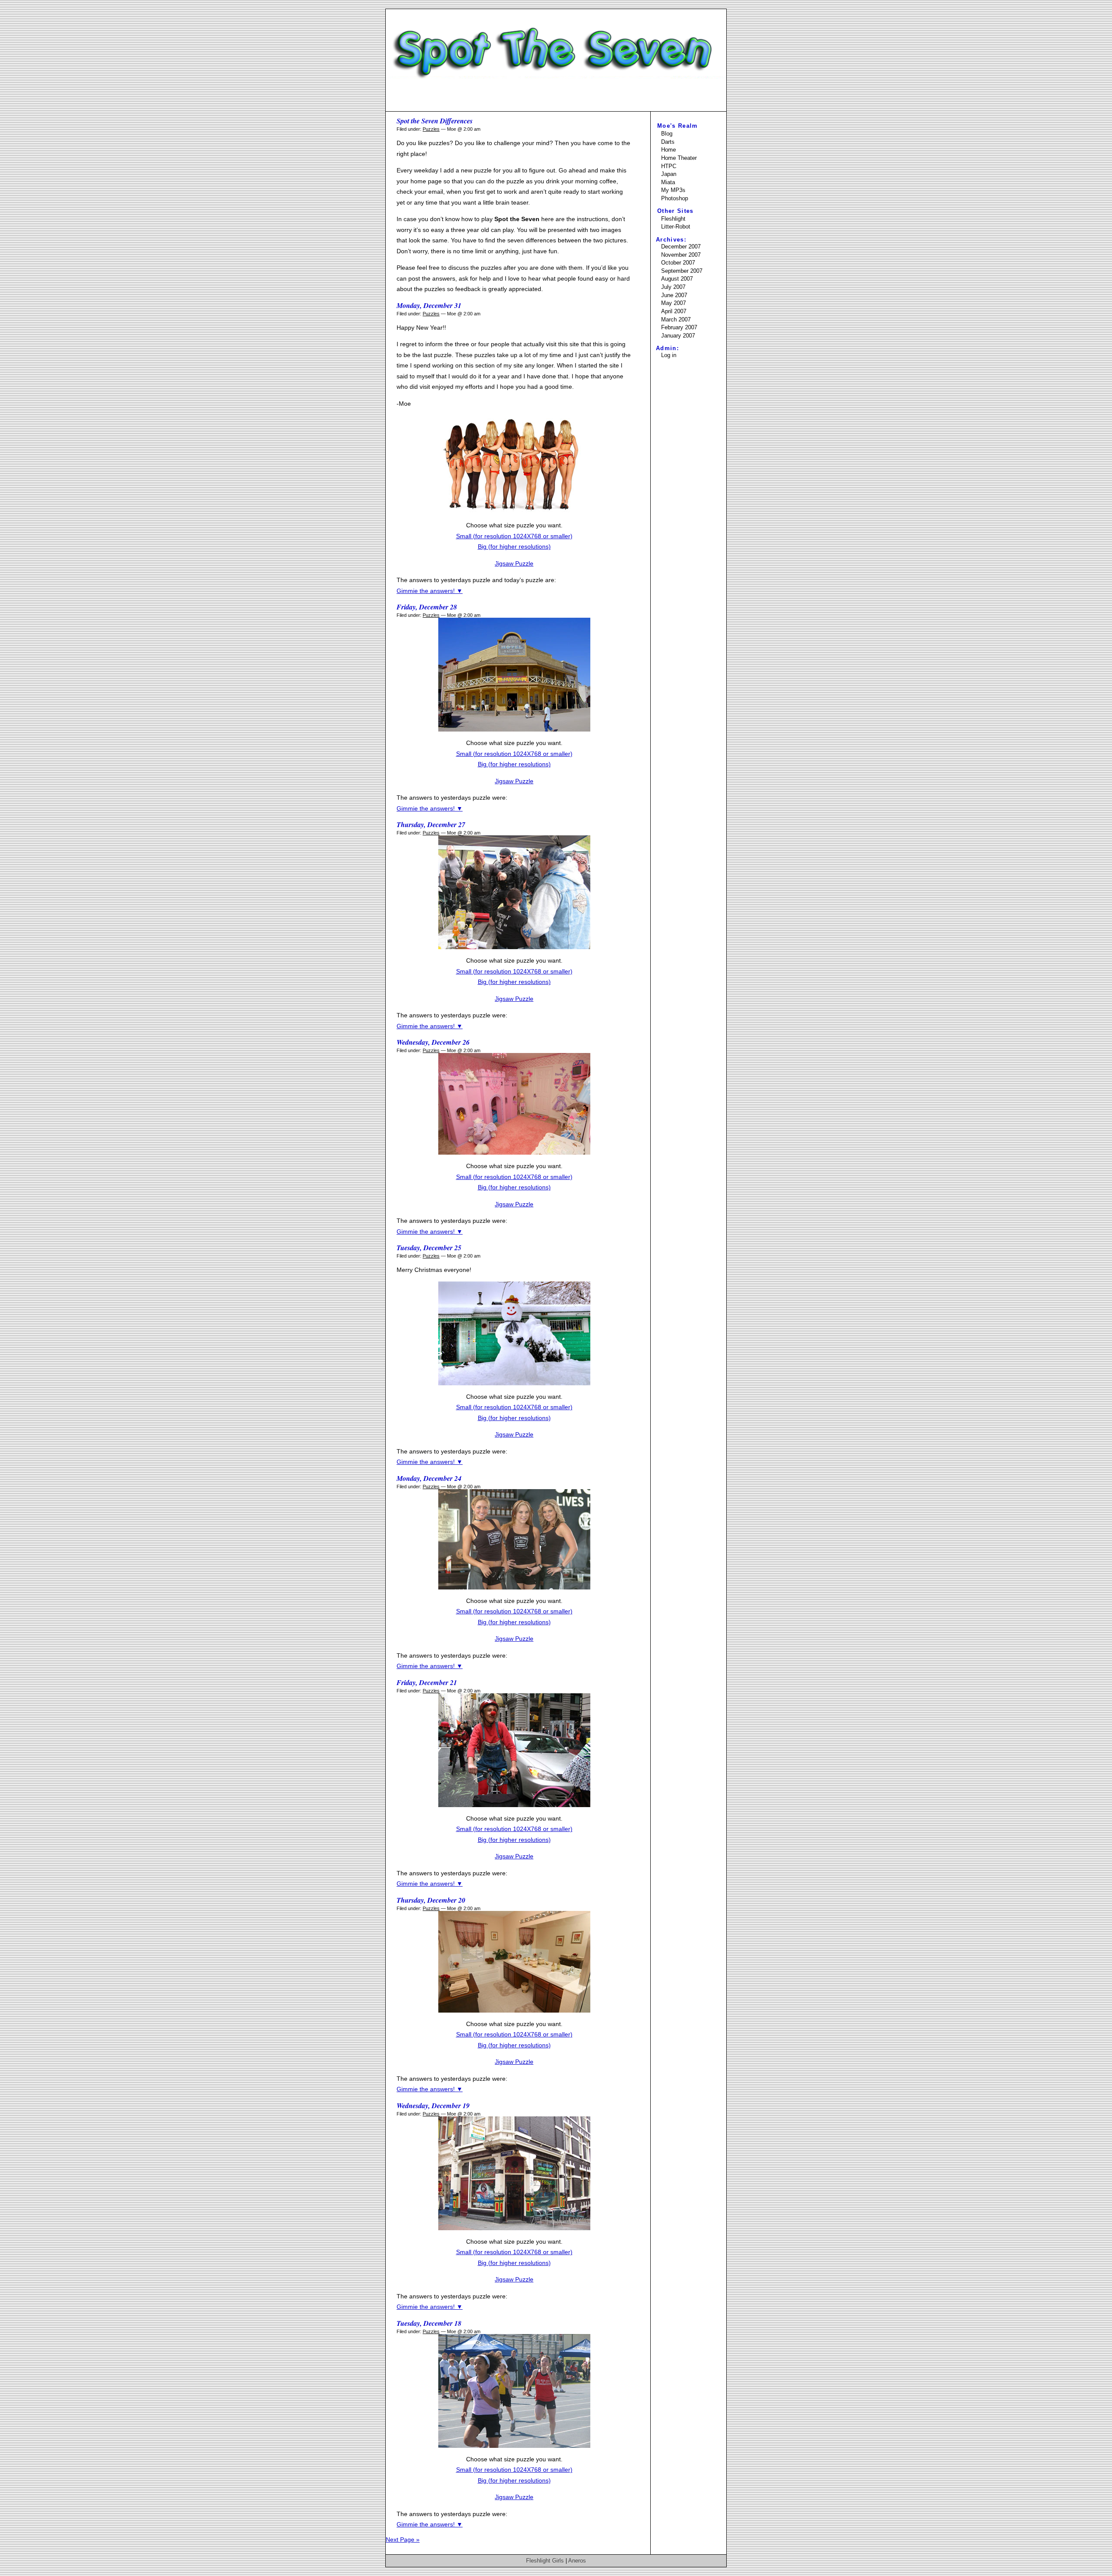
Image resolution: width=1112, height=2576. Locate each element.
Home (669, 150)
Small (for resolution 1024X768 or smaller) (514, 536)
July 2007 (673, 287)
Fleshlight (673, 219)
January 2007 (678, 336)
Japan (669, 174)
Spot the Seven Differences (435, 121)
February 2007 (679, 327)
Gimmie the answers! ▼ (430, 591)
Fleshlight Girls (545, 2561)
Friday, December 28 (427, 607)
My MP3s (673, 190)
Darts (668, 142)
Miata (668, 182)
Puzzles (431, 129)
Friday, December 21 (427, 1682)
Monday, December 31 (429, 305)
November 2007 (681, 255)
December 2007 (681, 247)
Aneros (577, 2561)
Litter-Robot (676, 227)
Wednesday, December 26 (433, 1042)
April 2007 (674, 311)
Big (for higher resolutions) (514, 546)
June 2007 (674, 295)
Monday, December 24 (429, 1478)
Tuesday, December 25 (429, 1248)
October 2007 (678, 263)
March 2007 (676, 320)
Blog (667, 134)
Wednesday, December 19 (433, 2106)
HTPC (669, 166)
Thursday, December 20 (431, 1900)
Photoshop (675, 198)
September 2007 (682, 271)
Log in (669, 355)
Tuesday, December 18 (429, 2323)
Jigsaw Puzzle (514, 563)
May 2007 (673, 303)
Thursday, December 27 (431, 824)
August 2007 (677, 279)
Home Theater (679, 158)
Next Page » (403, 2540)
